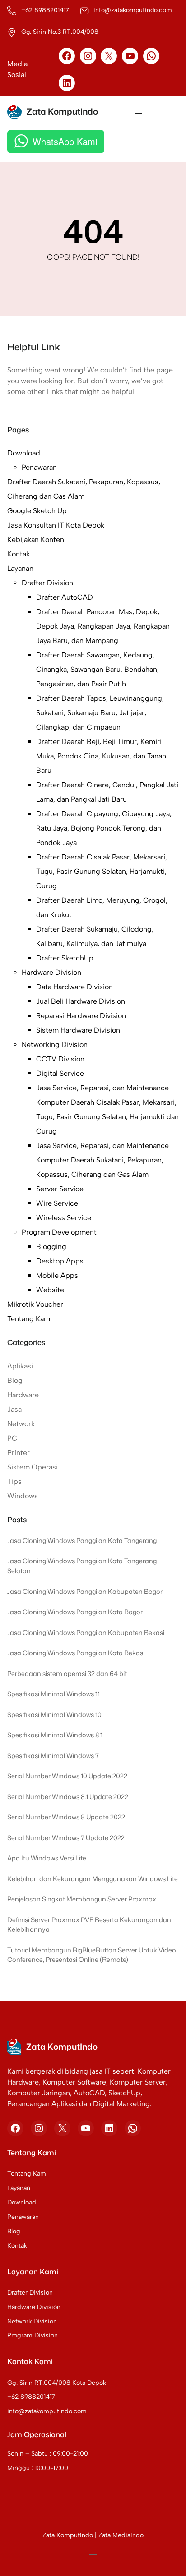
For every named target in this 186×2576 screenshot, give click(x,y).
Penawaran (39, 467)
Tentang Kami (30, 1319)
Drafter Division (47, 583)
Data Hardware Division (74, 987)
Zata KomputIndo (62, 111)
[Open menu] (138, 112)
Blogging (51, 1247)
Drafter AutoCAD (65, 597)
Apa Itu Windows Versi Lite (47, 1858)
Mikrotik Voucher (35, 1304)
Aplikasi (20, 1366)
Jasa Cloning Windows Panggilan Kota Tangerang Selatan (82, 1566)
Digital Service (60, 1073)
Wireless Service (64, 1218)
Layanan (20, 568)
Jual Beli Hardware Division (81, 1001)
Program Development (59, 1232)
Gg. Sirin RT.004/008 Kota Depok (57, 2383)
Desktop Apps (60, 1261)
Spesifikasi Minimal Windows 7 (53, 1756)
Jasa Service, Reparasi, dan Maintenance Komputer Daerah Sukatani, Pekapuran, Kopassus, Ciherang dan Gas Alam (102, 1160)
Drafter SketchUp (65, 958)
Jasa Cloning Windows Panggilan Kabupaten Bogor (85, 1591)
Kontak (19, 554)
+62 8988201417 (31, 2397)
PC (12, 1438)
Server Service (60, 1189)
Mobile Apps (57, 1275)
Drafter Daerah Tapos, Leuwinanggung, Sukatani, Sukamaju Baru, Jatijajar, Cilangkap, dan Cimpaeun (100, 713)
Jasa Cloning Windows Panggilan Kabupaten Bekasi (86, 1632)
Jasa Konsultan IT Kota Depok (56, 525)
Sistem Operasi (33, 1467)
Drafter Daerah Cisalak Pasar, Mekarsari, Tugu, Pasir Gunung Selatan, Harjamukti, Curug (102, 871)
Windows (23, 1496)
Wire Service (57, 1203)
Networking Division (55, 1045)
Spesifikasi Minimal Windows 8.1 (55, 1735)
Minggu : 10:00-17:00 (38, 2468)
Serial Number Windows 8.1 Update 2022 (68, 1797)
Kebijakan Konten (36, 540)
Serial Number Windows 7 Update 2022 (66, 1838)
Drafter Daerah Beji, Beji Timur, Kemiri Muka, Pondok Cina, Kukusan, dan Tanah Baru (101, 756)
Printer (19, 1453)
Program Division (33, 2335)
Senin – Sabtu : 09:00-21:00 (48, 2454)
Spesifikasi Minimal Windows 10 (54, 1715)
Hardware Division (51, 972)
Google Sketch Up (37, 511)
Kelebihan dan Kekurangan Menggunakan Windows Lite (93, 1879)
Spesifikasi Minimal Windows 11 (53, 1694)
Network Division (32, 2321)
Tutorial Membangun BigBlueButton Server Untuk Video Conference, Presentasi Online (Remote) (92, 1955)
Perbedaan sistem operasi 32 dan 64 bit (67, 1674)
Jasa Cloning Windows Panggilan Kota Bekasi (76, 1653)
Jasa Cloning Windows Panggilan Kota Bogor (75, 1612)
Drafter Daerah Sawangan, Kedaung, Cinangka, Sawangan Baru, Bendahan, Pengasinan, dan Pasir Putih (98, 669)
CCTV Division (60, 1059)
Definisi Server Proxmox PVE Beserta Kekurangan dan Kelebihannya (89, 1925)
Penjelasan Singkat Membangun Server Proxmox (82, 1899)
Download (24, 453)
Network (21, 1424)
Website (50, 1290)
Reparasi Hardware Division (81, 1016)
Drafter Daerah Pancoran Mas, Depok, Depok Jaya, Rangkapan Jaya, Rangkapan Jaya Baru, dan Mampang (103, 626)
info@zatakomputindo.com (47, 2411)
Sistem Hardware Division (78, 1030)
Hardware (23, 1395)
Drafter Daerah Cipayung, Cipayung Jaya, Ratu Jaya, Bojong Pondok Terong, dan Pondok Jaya (104, 828)
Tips (14, 1481)
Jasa (14, 1409)
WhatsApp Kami (65, 141)
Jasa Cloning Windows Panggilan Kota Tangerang (82, 1541)
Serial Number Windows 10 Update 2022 (67, 1776)
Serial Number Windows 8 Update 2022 (66, 1817)
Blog (15, 1380)
